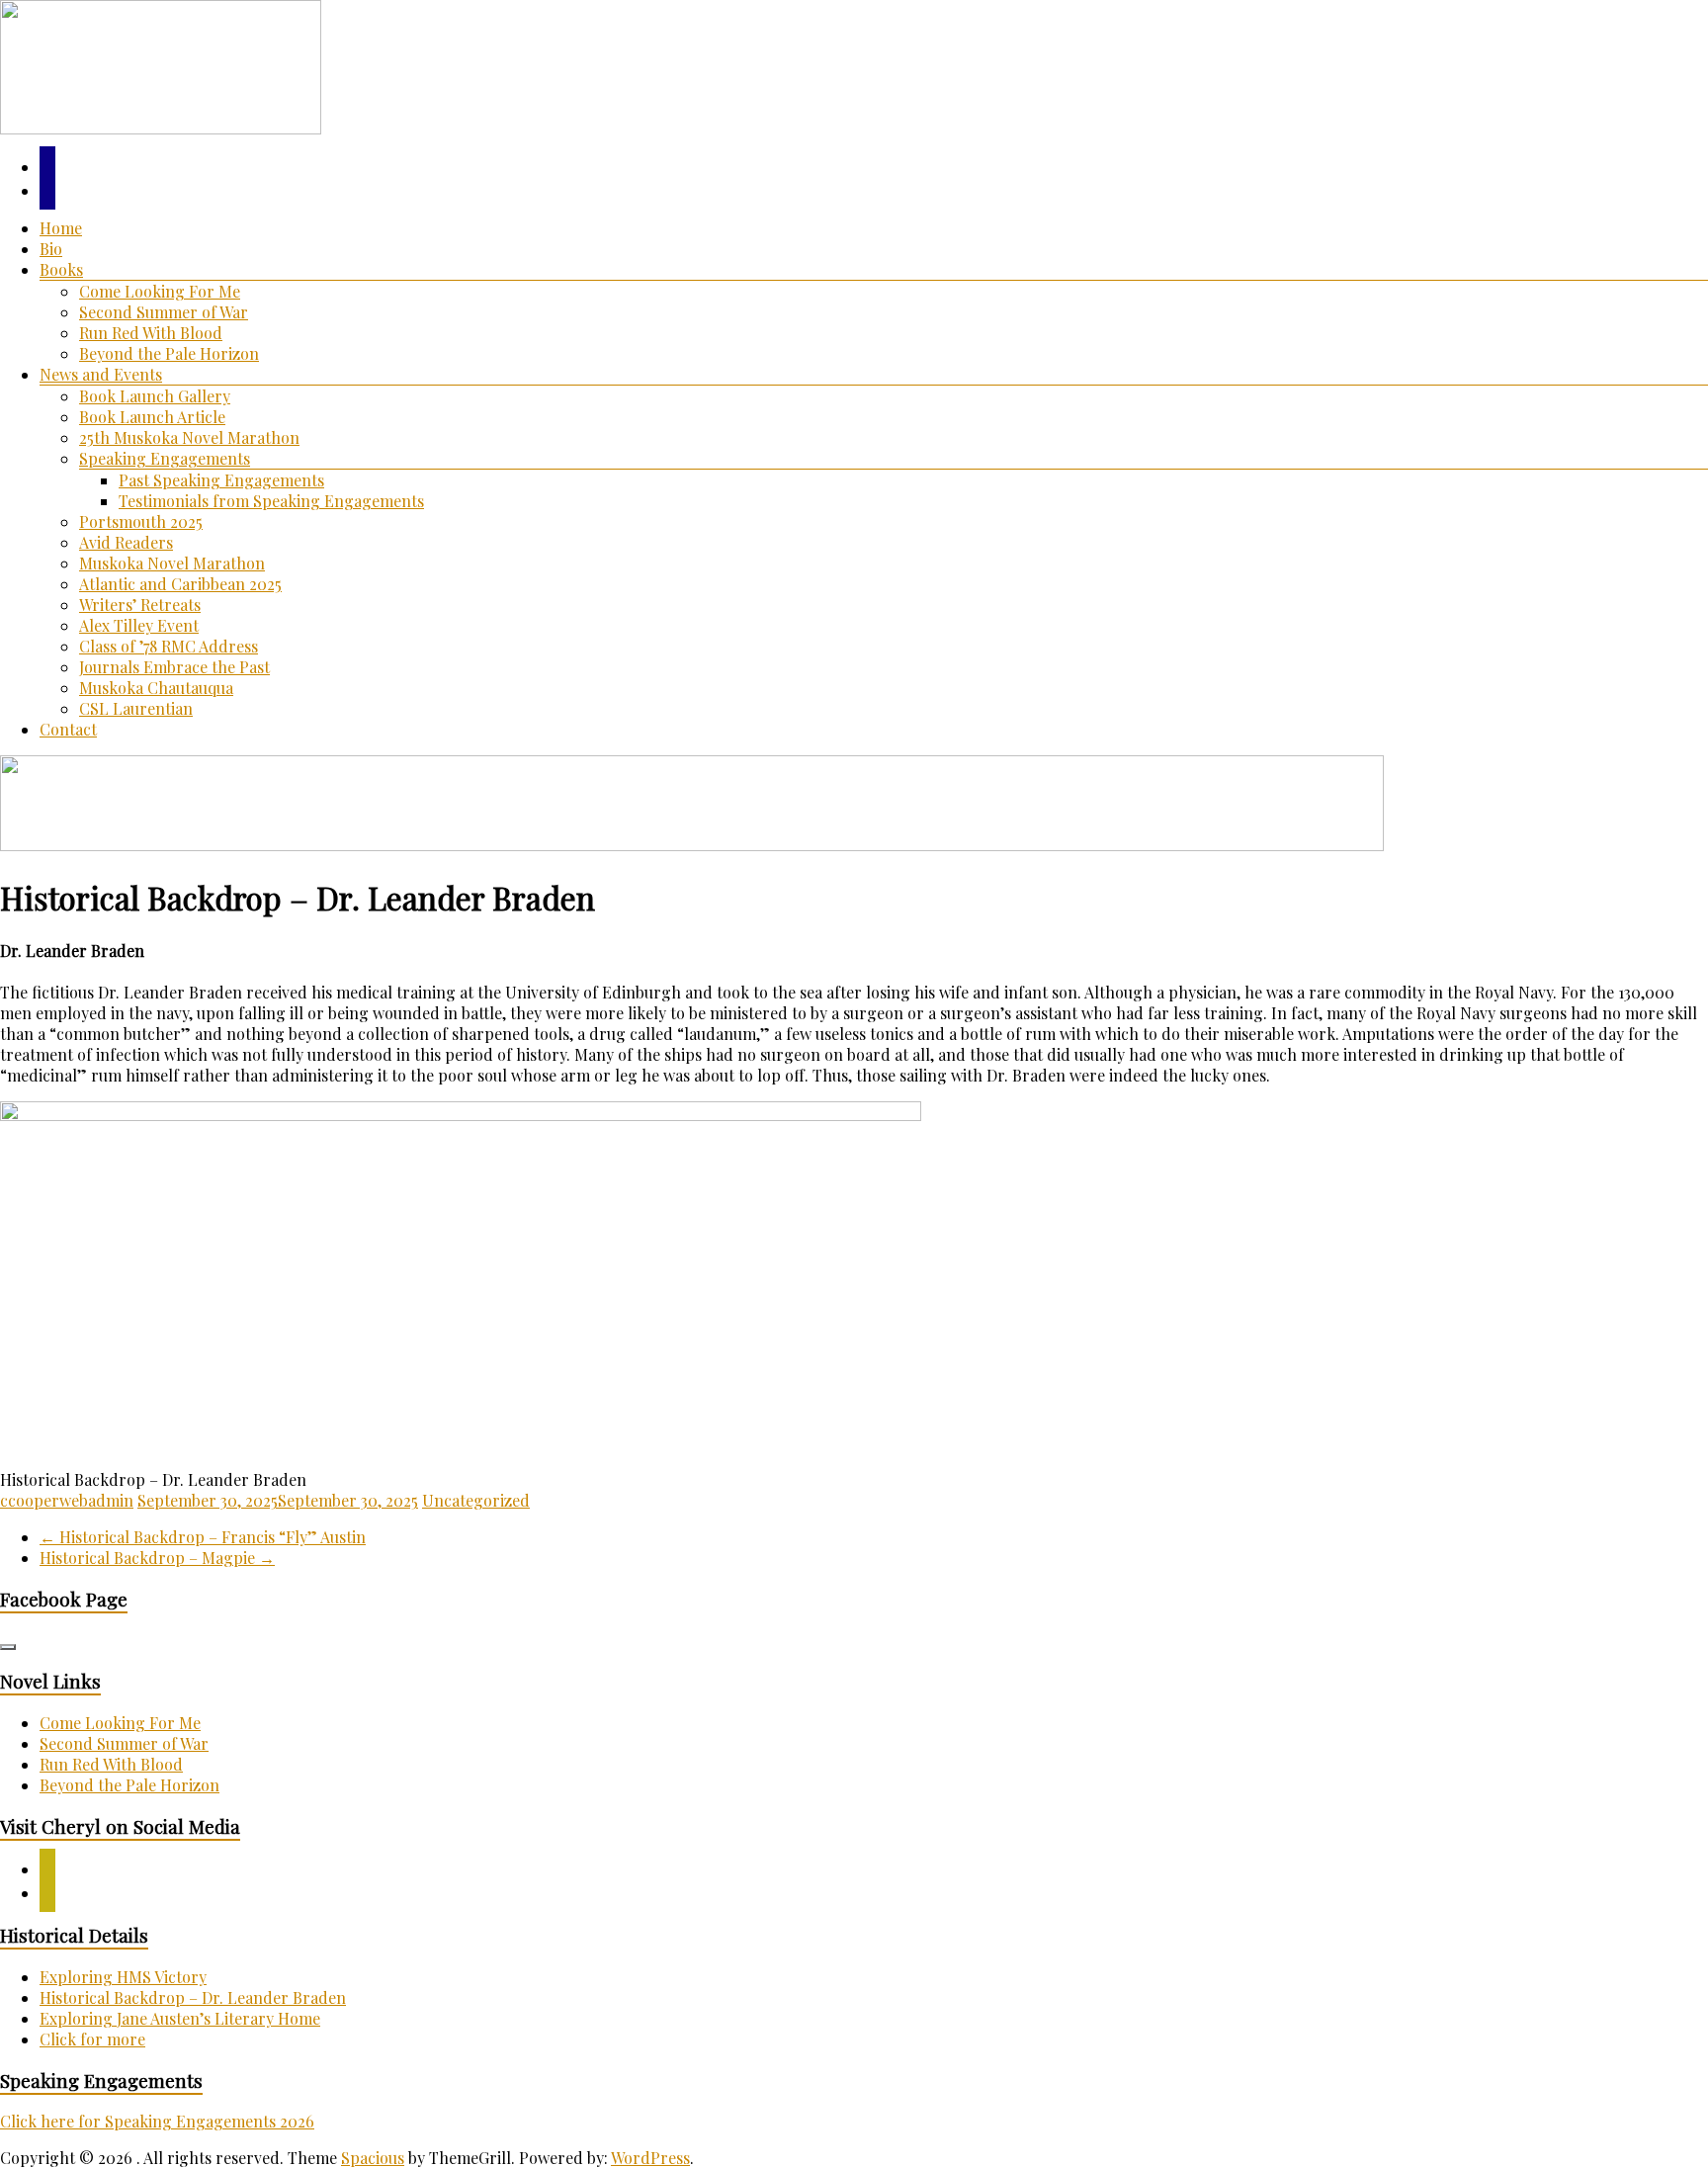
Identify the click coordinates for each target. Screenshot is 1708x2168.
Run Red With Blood (151, 333)
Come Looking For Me (160, 291)
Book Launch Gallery (155, 396)
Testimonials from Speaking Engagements (271, 501)
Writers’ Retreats (140, 605)
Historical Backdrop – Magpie (157, 1558)
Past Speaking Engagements (221, 480)
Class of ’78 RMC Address (169, 646)
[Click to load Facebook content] (8, 1647)
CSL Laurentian (136, 708)
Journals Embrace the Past (174, 667)
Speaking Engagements (165, 458)
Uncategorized (476, 1500)
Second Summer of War (164, 312)
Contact (68, 729)
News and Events (101, 374)
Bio (51, 249)
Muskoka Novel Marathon (172, 563)
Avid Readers (126, 542)
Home (61, 228)
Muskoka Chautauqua (156, 688)
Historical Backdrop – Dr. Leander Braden (193, 1997)
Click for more (92, 2039)
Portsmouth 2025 (141, 521)
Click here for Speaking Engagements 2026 (157, 2121)
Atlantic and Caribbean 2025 (180, 584)
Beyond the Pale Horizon (169, 353)
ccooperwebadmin (67, 1500)
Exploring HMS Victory (123, 1977)
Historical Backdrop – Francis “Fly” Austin (203, 1537)
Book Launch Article (152, 417)
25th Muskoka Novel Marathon (189, 437)
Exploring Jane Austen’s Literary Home (180, 2018)
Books (61, 269)
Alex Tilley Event (139, 625)
